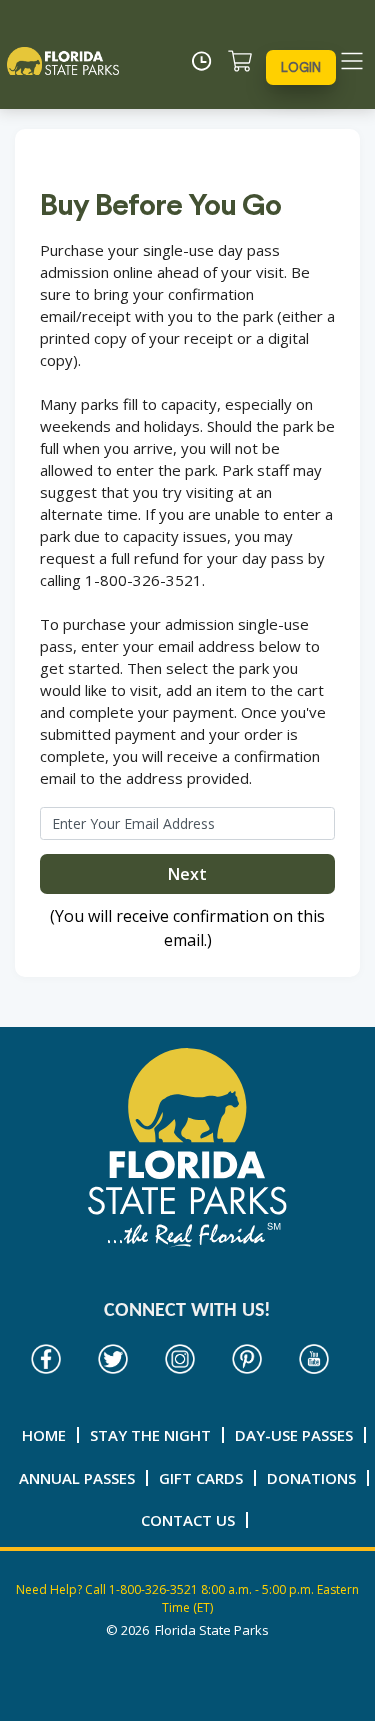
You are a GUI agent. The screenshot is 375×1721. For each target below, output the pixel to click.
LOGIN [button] (301, 67)
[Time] (207, 61)
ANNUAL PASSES (77, 1478)
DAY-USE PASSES (294, 1435)
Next (187, 874)
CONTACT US (188, 1520)
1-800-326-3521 (153, 1589)
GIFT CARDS (201, 1478)
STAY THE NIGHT (150, 1435)
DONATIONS (311, 1478)
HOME (44, 1435)
